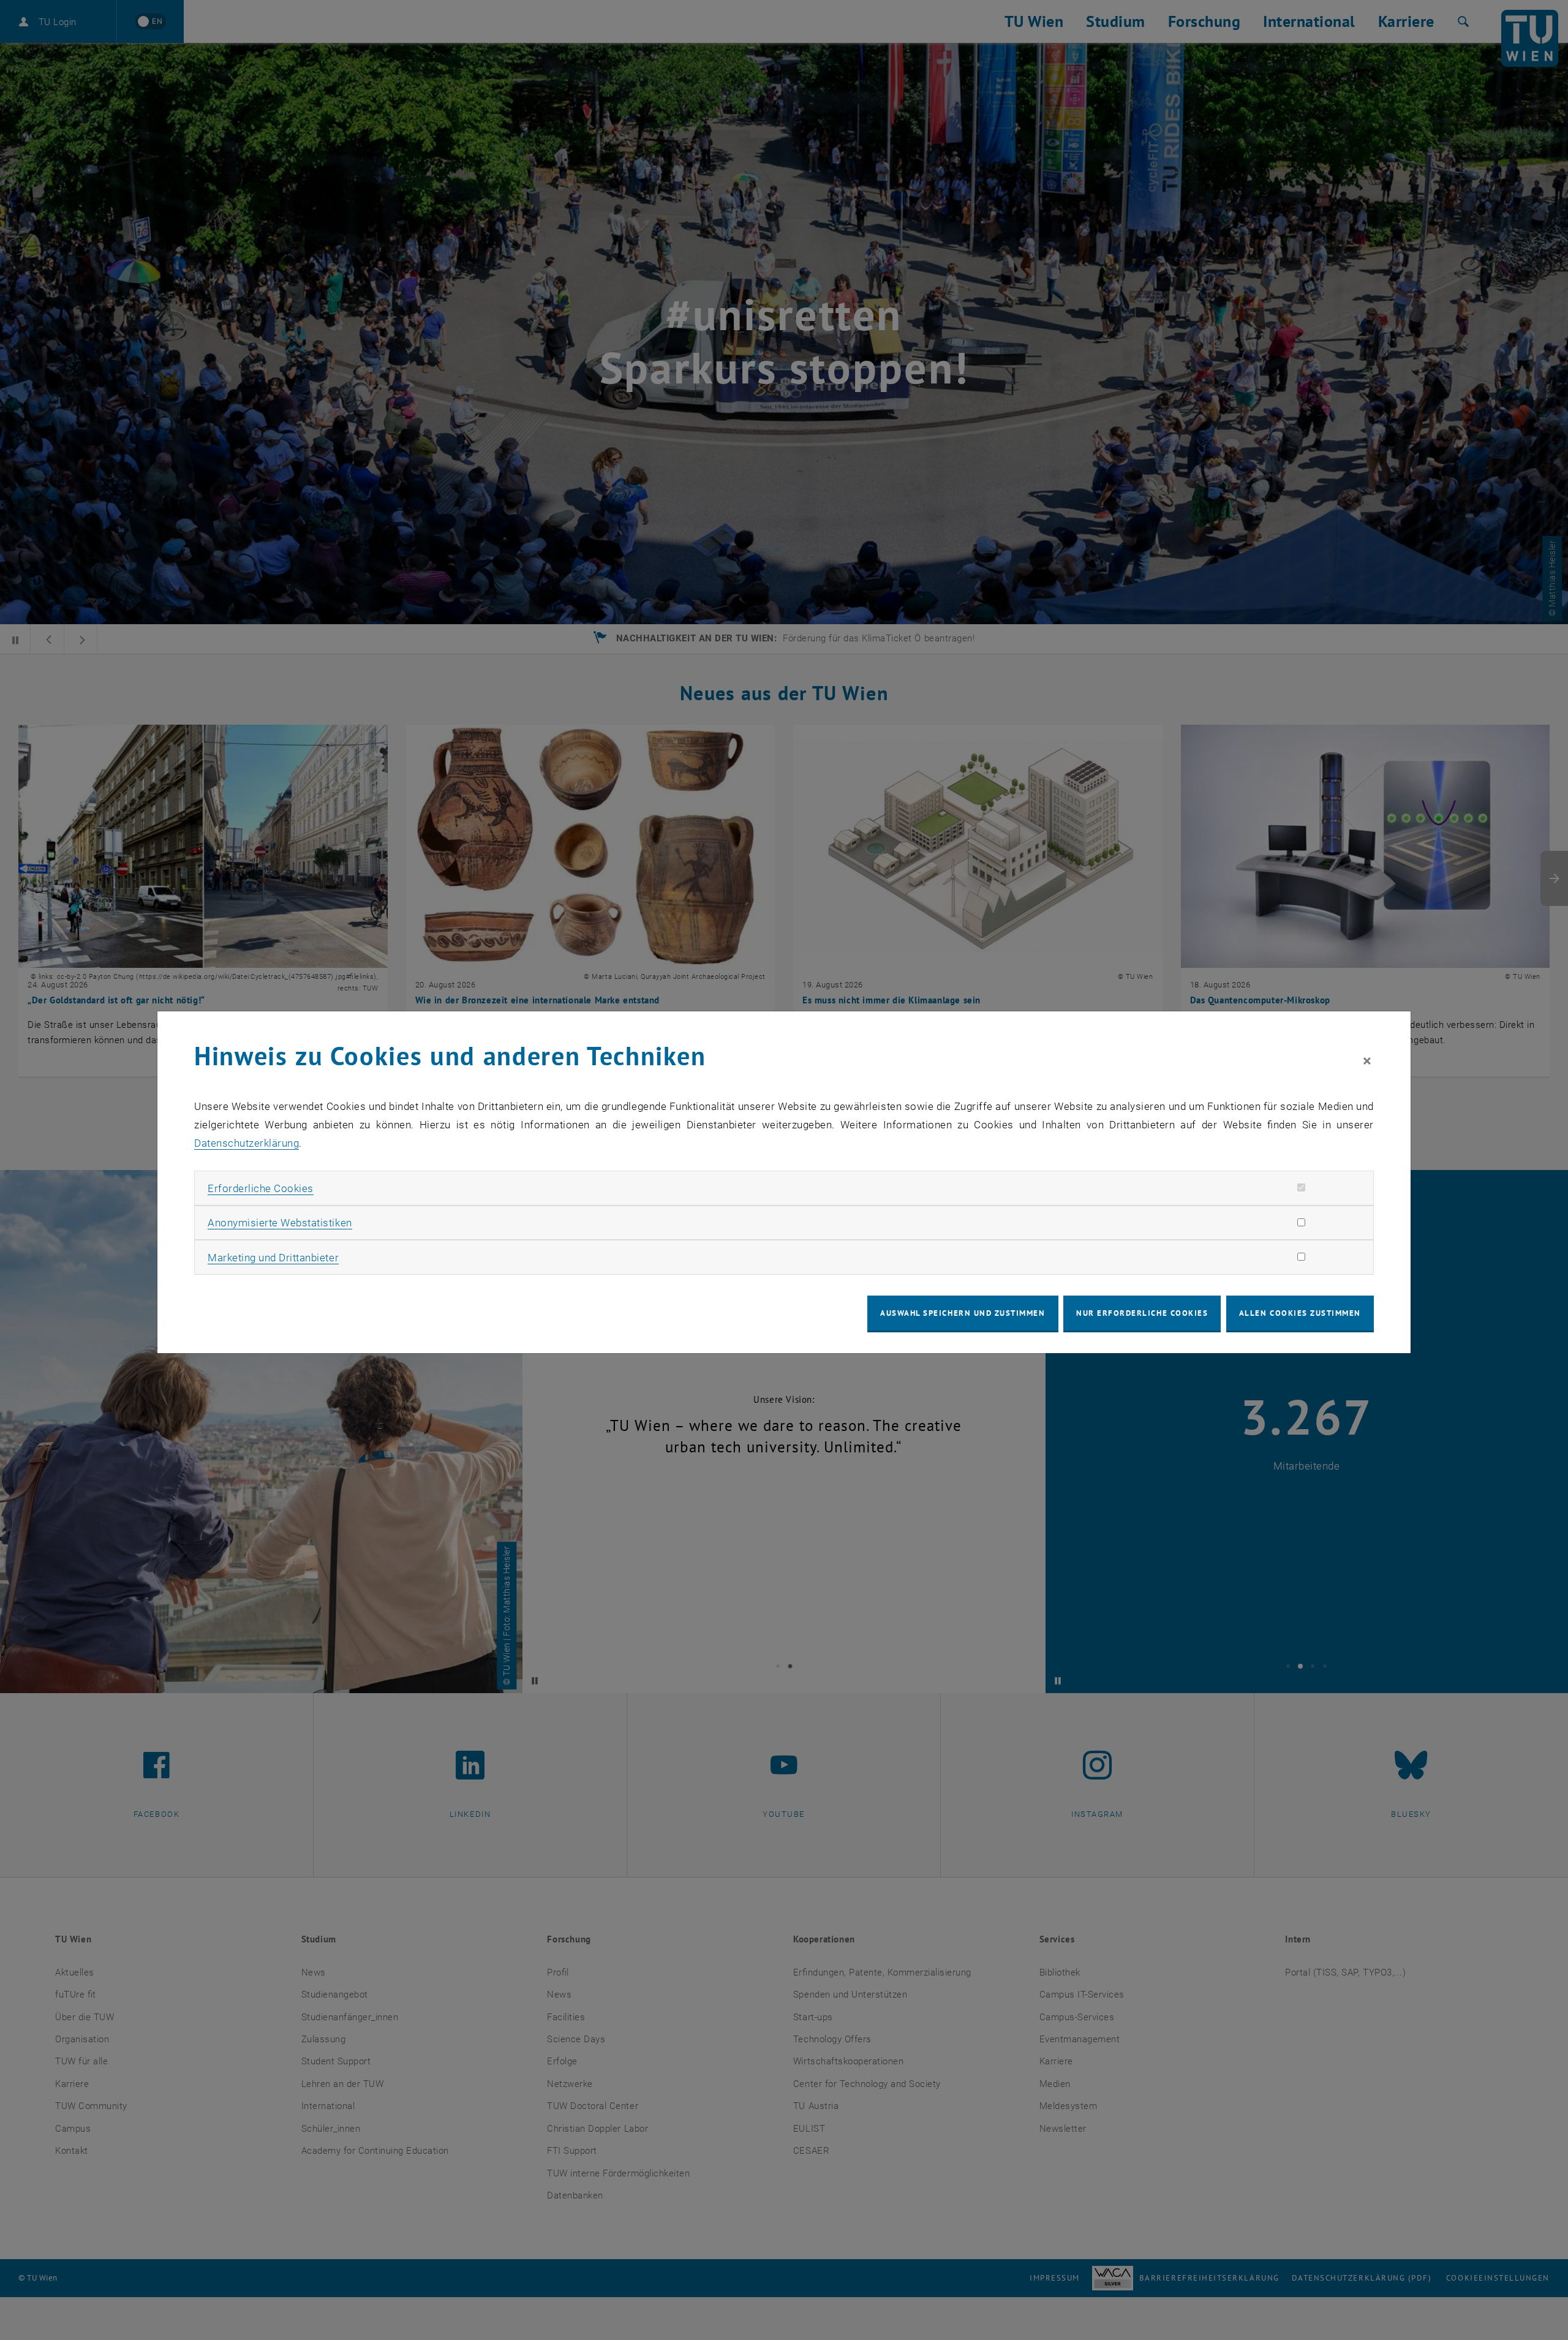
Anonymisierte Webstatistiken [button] (280, 1223)
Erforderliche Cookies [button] (261, 1188)
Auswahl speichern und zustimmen (963, 1313)
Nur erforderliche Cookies (1142, 1313)
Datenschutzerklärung (247, 1143)
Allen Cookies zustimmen (1300, 1313)
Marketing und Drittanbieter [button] (273, 1258)
